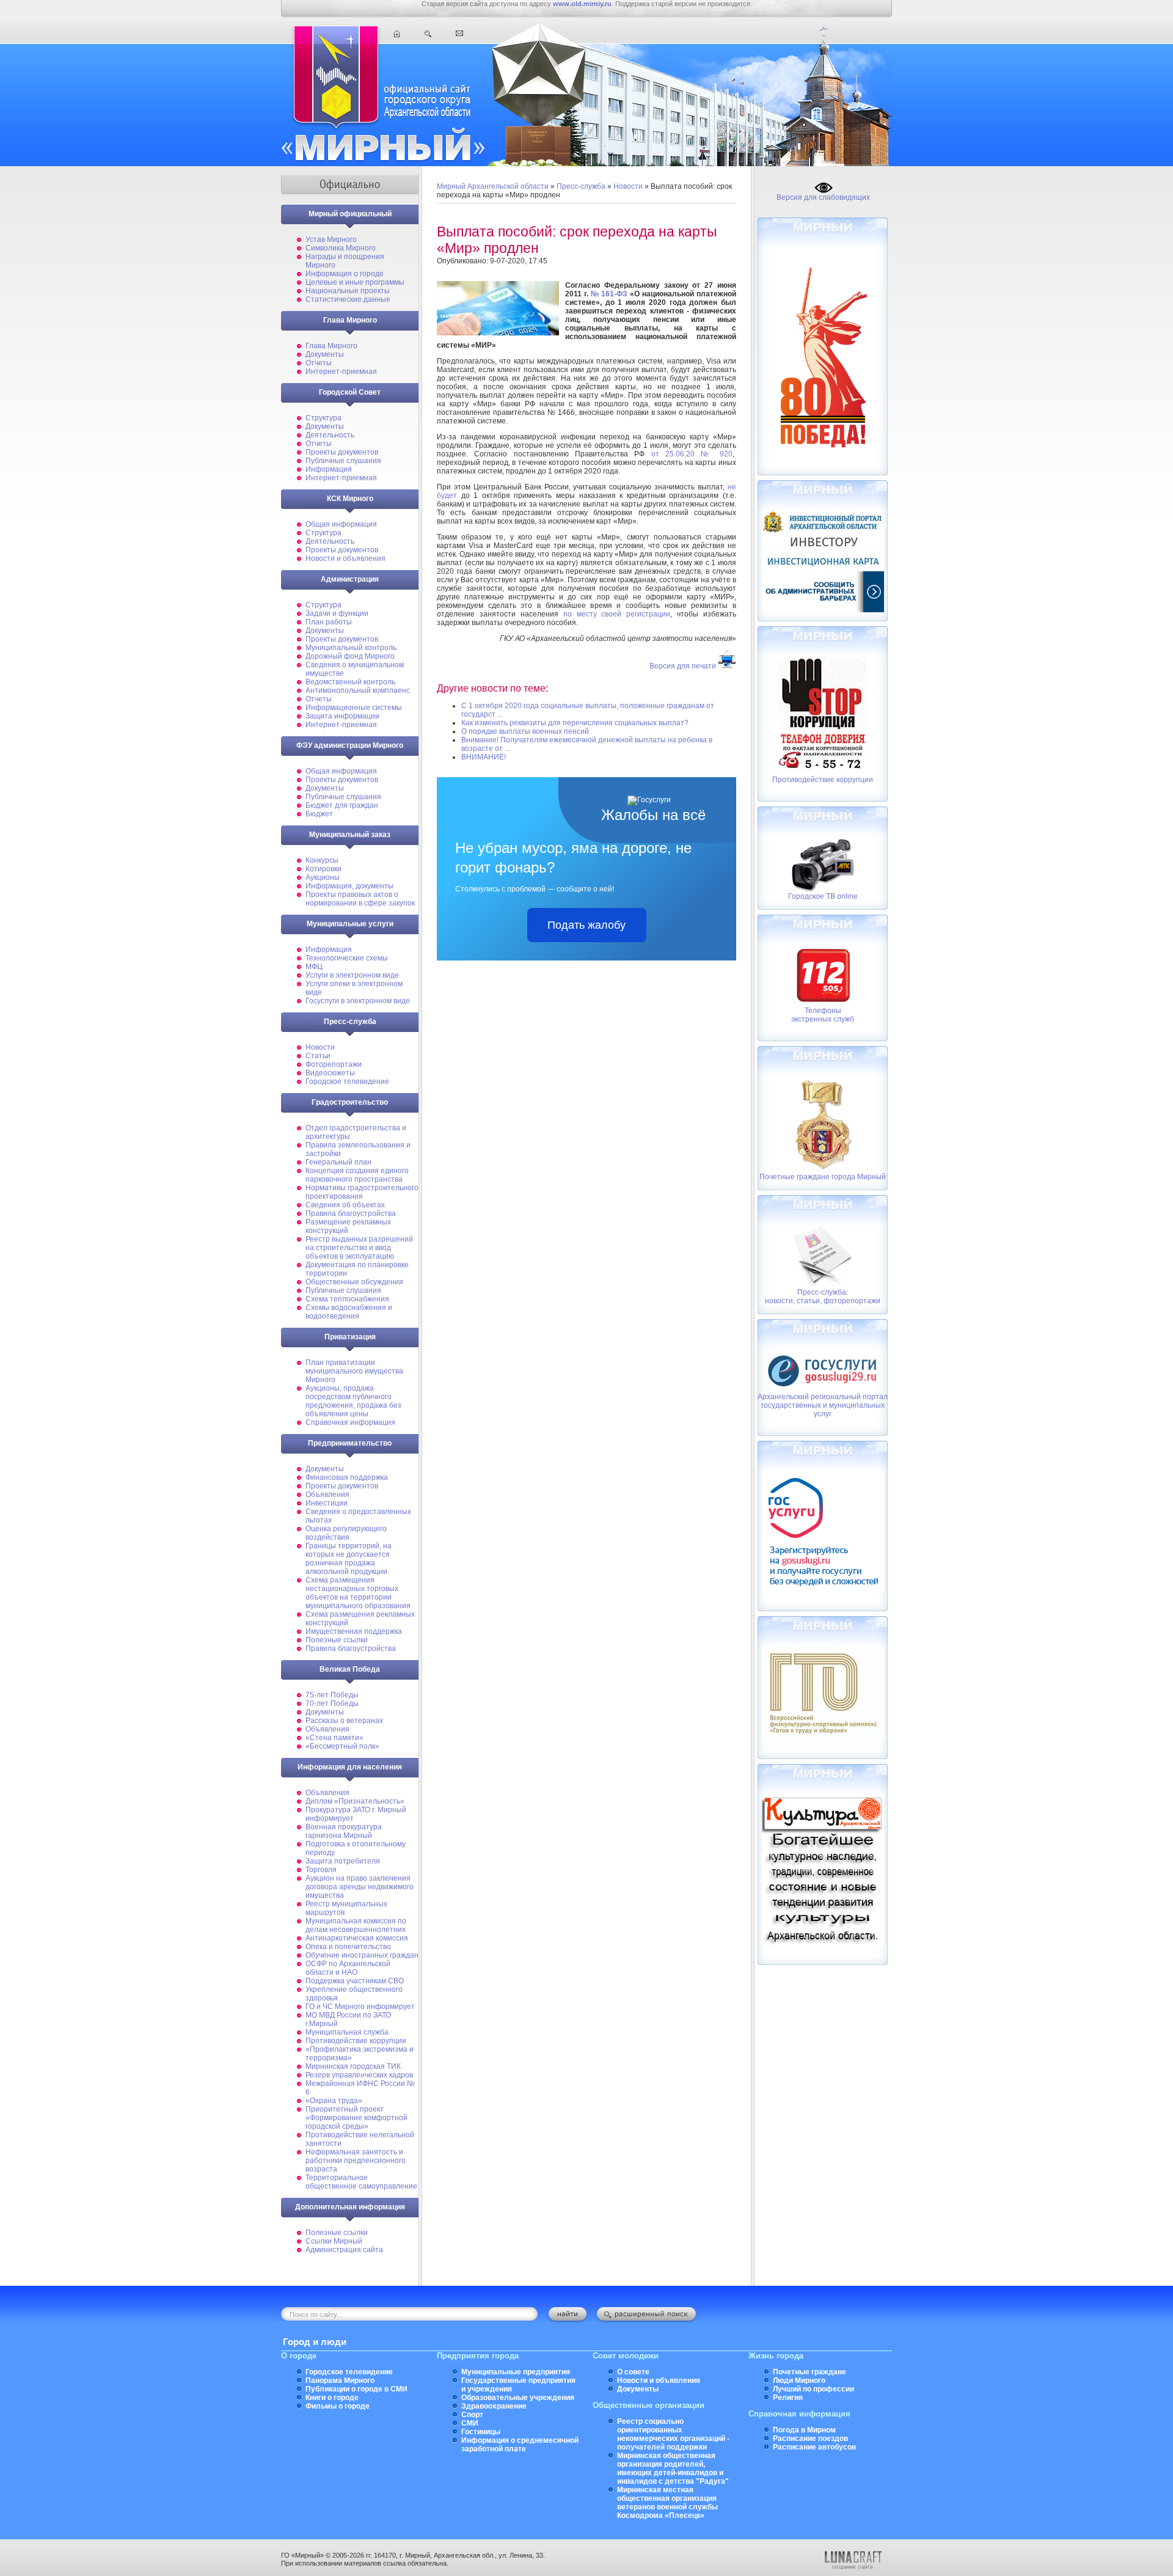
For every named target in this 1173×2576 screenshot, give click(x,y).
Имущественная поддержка (354, 1631)
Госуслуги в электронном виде (358, 1001)
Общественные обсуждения (354, 1282)
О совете (633, 2372)
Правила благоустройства (351, 1213)
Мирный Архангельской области (493, 186)
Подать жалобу (586, 925)
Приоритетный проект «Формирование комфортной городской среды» (356, 2118)
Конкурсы (322, 860)
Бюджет (319, 814)
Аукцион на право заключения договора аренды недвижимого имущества (360, 1887)
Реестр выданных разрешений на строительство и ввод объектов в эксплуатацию (359, 1248)
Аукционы (323, 877)
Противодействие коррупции (356, 2041)
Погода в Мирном (804, 2430)
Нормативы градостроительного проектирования (362, 1192)
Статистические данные (348, 299)
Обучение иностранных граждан (362, 1955)
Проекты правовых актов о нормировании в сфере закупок (360, 899)
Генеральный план (338, 1162)
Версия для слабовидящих (823, 197)
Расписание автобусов (814, 2447)
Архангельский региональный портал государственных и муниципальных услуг (823, 1405)
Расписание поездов (810, 2439)
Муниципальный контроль (351, 648)
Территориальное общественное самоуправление (361, 2182)
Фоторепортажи (334, 1064)
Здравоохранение (494, 2406)
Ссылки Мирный (334, 2241)
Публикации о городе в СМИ (356, 2389)
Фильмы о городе (338, 2406)
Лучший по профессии (813, 2389)
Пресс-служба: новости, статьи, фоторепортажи (823, 1297)
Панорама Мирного (340, 2380)
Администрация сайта (344, 2250)
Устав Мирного (331, 240)
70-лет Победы (332, 1703)
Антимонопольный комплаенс (358, 690)
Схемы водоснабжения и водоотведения (349, 1312)
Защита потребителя (343, 1861)
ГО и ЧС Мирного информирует (360, 2007)
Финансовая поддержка (347, 1477)
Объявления (327, 1495)
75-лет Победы (332, 1695)
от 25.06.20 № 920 (692, 454)
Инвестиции (327, 1503)
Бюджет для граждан (342, 805)
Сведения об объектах (345, 1205)
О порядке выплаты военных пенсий (525, 731)
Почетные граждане (809, 2372)
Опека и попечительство (348, 1947)
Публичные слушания (343, 461)
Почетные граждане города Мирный (823, 1177)
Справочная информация (350, 1422)
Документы (325, 354)
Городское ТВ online (823, 896)
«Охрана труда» (334, 2101)
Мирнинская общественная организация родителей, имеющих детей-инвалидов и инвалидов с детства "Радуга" (673, 2468)
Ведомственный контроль (350, 682)
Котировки (323, 869)
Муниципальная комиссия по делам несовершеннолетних (356, 1925)
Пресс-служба (581, 186)
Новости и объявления (345, 558)
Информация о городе (345, 274)
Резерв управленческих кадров (359, 2075)
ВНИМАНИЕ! (484, 757)
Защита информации (342, 716)
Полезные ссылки (337, 1640)
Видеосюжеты (330, 1073)
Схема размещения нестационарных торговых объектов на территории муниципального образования (358, 1593)
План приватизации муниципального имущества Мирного (354, 1371)
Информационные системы (354, 708)
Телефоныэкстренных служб (823, 1015)
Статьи (318, 1056)
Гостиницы (481, 2432)
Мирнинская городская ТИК (353, 2066)
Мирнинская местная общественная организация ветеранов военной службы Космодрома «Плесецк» (667, 2503)
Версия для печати (683, 666)
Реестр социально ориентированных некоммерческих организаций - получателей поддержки (673, 2434)
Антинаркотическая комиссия (357, 1938)
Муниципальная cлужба (347, 2032)
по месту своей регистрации (617, 614)
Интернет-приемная (341, 371)
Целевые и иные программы (355, 282)
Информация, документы (349, 886)
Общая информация (341, 524)
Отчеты (319, 363)
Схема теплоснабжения (347, 1299)
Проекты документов (342, 452)
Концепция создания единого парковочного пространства (357, 1175)
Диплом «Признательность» (355, 1801)
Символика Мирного (341, 248)
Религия (788, 2398)
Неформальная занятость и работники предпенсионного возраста (356, 2161)
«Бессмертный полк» (342, 1746)
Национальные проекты (348, 291)
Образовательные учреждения (518, 2398)
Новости (320, 1047)
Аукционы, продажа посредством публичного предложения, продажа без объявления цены (353, 1401)
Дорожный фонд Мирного (350, 656)
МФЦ (314, 967)
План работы (329, 622)
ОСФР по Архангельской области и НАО (348, 1968)
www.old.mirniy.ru (582, 4)
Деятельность (330, 435)
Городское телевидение (347, 1081)
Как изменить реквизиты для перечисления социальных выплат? (575, 723)
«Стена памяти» (334, 1738)
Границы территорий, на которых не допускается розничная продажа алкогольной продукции (349, 1559)
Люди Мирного (799, 2380)
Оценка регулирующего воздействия (346, 1533)
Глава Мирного (331, 346)
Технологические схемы (347, 958)
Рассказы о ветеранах (344, 1721)
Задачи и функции (337, 613)
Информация (329, 469)
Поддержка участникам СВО (355, 1981)
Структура (323, 418)
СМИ (470, 2423)
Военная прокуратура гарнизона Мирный (344, 1831)
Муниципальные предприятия (516, 2372)
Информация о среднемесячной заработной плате (520, 2445)
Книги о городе (332, 2398)
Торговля (321, 1870)
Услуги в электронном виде (352, 975)
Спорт (472, 2415)
